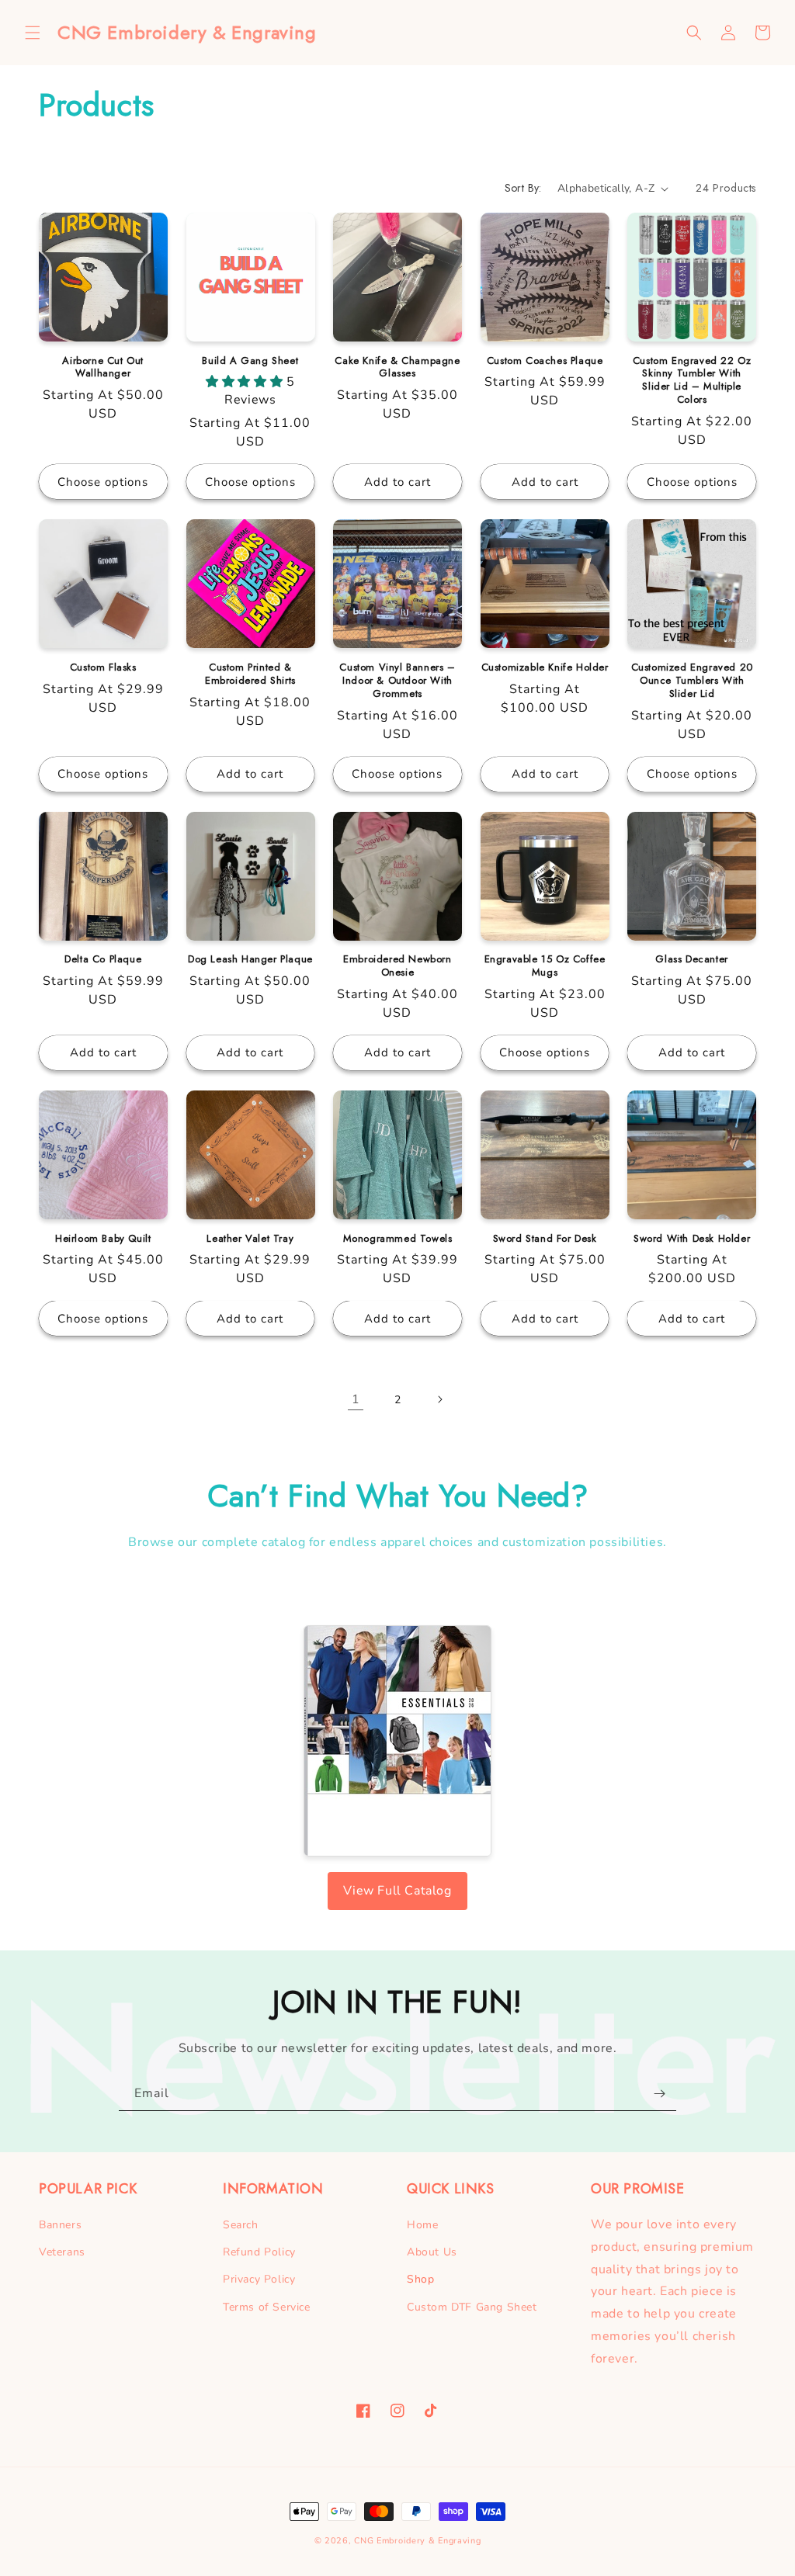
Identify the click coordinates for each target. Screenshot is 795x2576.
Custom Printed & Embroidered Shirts (250, 674)
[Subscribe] (659, 2094)
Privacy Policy (259, 2279)
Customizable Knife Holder (545, 668)
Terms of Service (267, 2307)
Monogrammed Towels (398, 1239)
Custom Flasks (103, 668)
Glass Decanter (691, 960)
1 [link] (356, 1399)
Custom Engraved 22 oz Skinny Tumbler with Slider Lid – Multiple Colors (692, 381)
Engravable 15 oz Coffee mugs (545, 966)
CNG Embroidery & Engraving (417, 2541)
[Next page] (439, 1399)
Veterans (62, 2252)
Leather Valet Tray (250, 1239)
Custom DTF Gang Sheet (472, 2307)
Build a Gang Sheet (250, 361)
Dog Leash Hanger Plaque (250, 960)
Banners (60, 2225)
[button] (33, 33)
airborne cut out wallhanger (103, 368)
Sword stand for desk (545, 1239)
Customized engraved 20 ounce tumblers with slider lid (692, 681)
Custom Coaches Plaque (545, 361)
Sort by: (523, 188)
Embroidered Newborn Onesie (397, 966)
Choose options (103, 482)
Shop (420, 2279)
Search (241, 2225)
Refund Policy (259, 2252)
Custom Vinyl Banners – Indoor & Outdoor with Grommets (397, 681)
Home (422, 2225)
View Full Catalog (397, 1891)
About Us (432, 2252)
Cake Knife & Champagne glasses (397, 368)
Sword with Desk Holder (692, 1239)
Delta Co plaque (103, 960)
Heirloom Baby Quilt (103, 1239)
